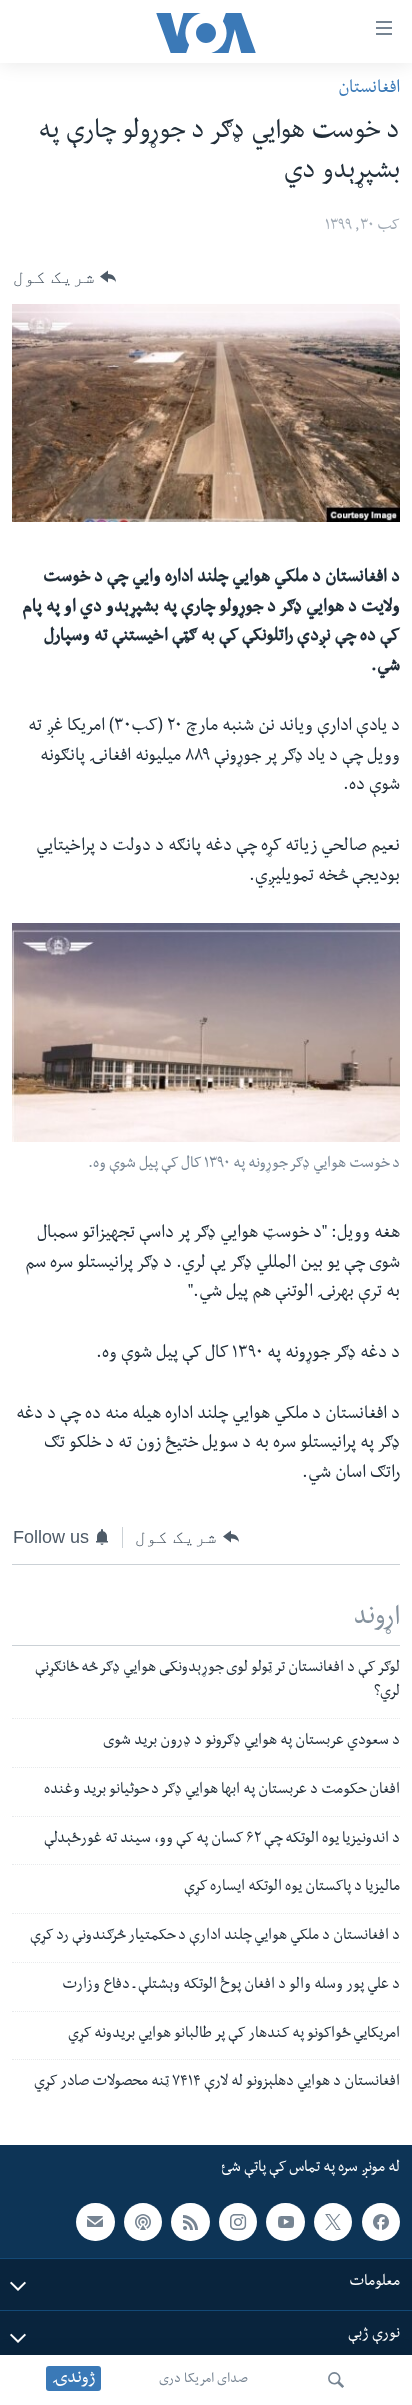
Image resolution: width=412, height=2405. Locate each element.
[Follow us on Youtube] (285, 2222)
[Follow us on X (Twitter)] (333, 2222)
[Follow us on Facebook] (381, 2222)
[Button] (64, 277)
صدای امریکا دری (203, 2380)
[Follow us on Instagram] (238, 2222)
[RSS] (190, 2222)
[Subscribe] (95, 2222)
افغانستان (369, 89)
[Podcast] (143, 2222)
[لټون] (336, 2380)
